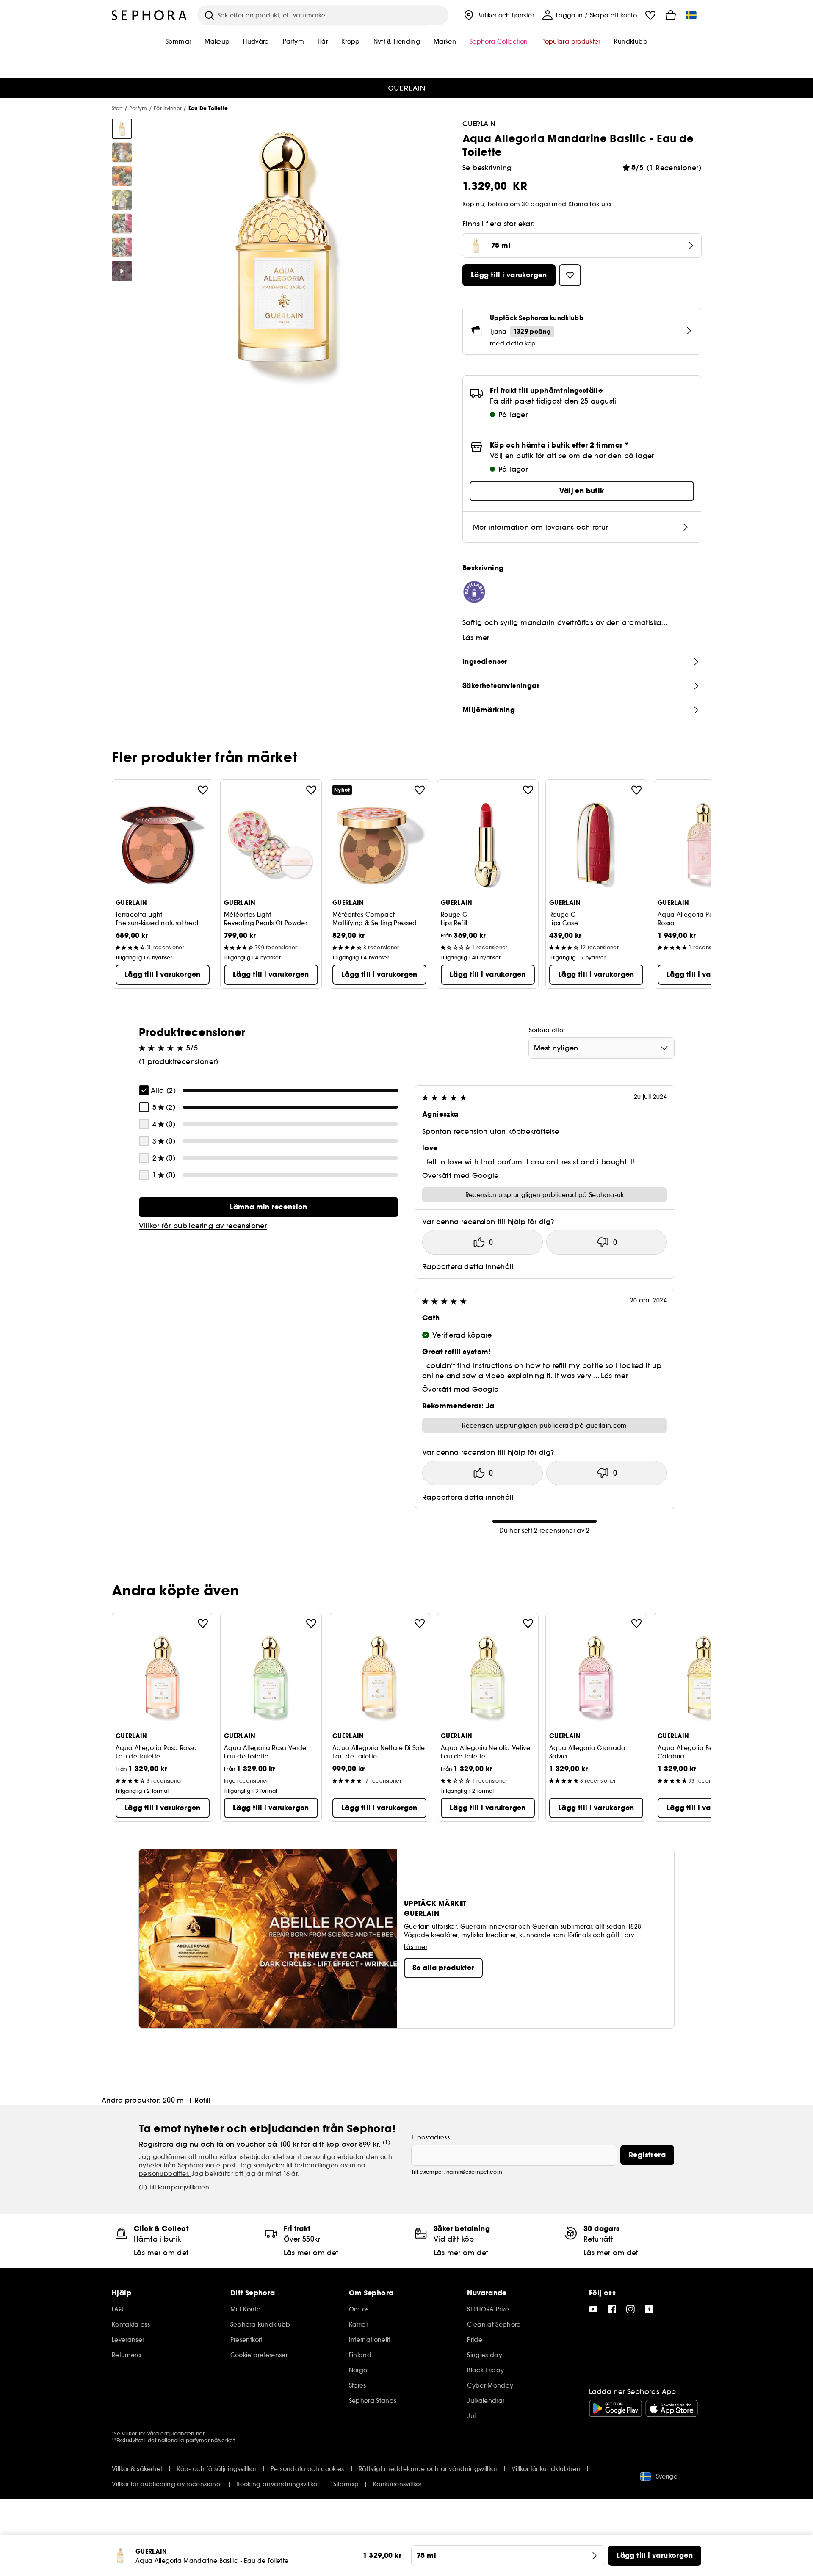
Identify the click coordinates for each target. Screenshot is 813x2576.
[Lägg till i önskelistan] (203, 790)
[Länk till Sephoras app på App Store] (672, 2408)
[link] (268, 1207)
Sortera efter (547, 1030)
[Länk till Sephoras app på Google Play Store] (615, 2408)
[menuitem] (498, 15)
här (200, 2434)
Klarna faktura (590, 204)
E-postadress (431, 2137)
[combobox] (601, 1048)
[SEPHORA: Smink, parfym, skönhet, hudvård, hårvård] (149, 15)
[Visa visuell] (122, 129)
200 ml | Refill (187, 2100)
